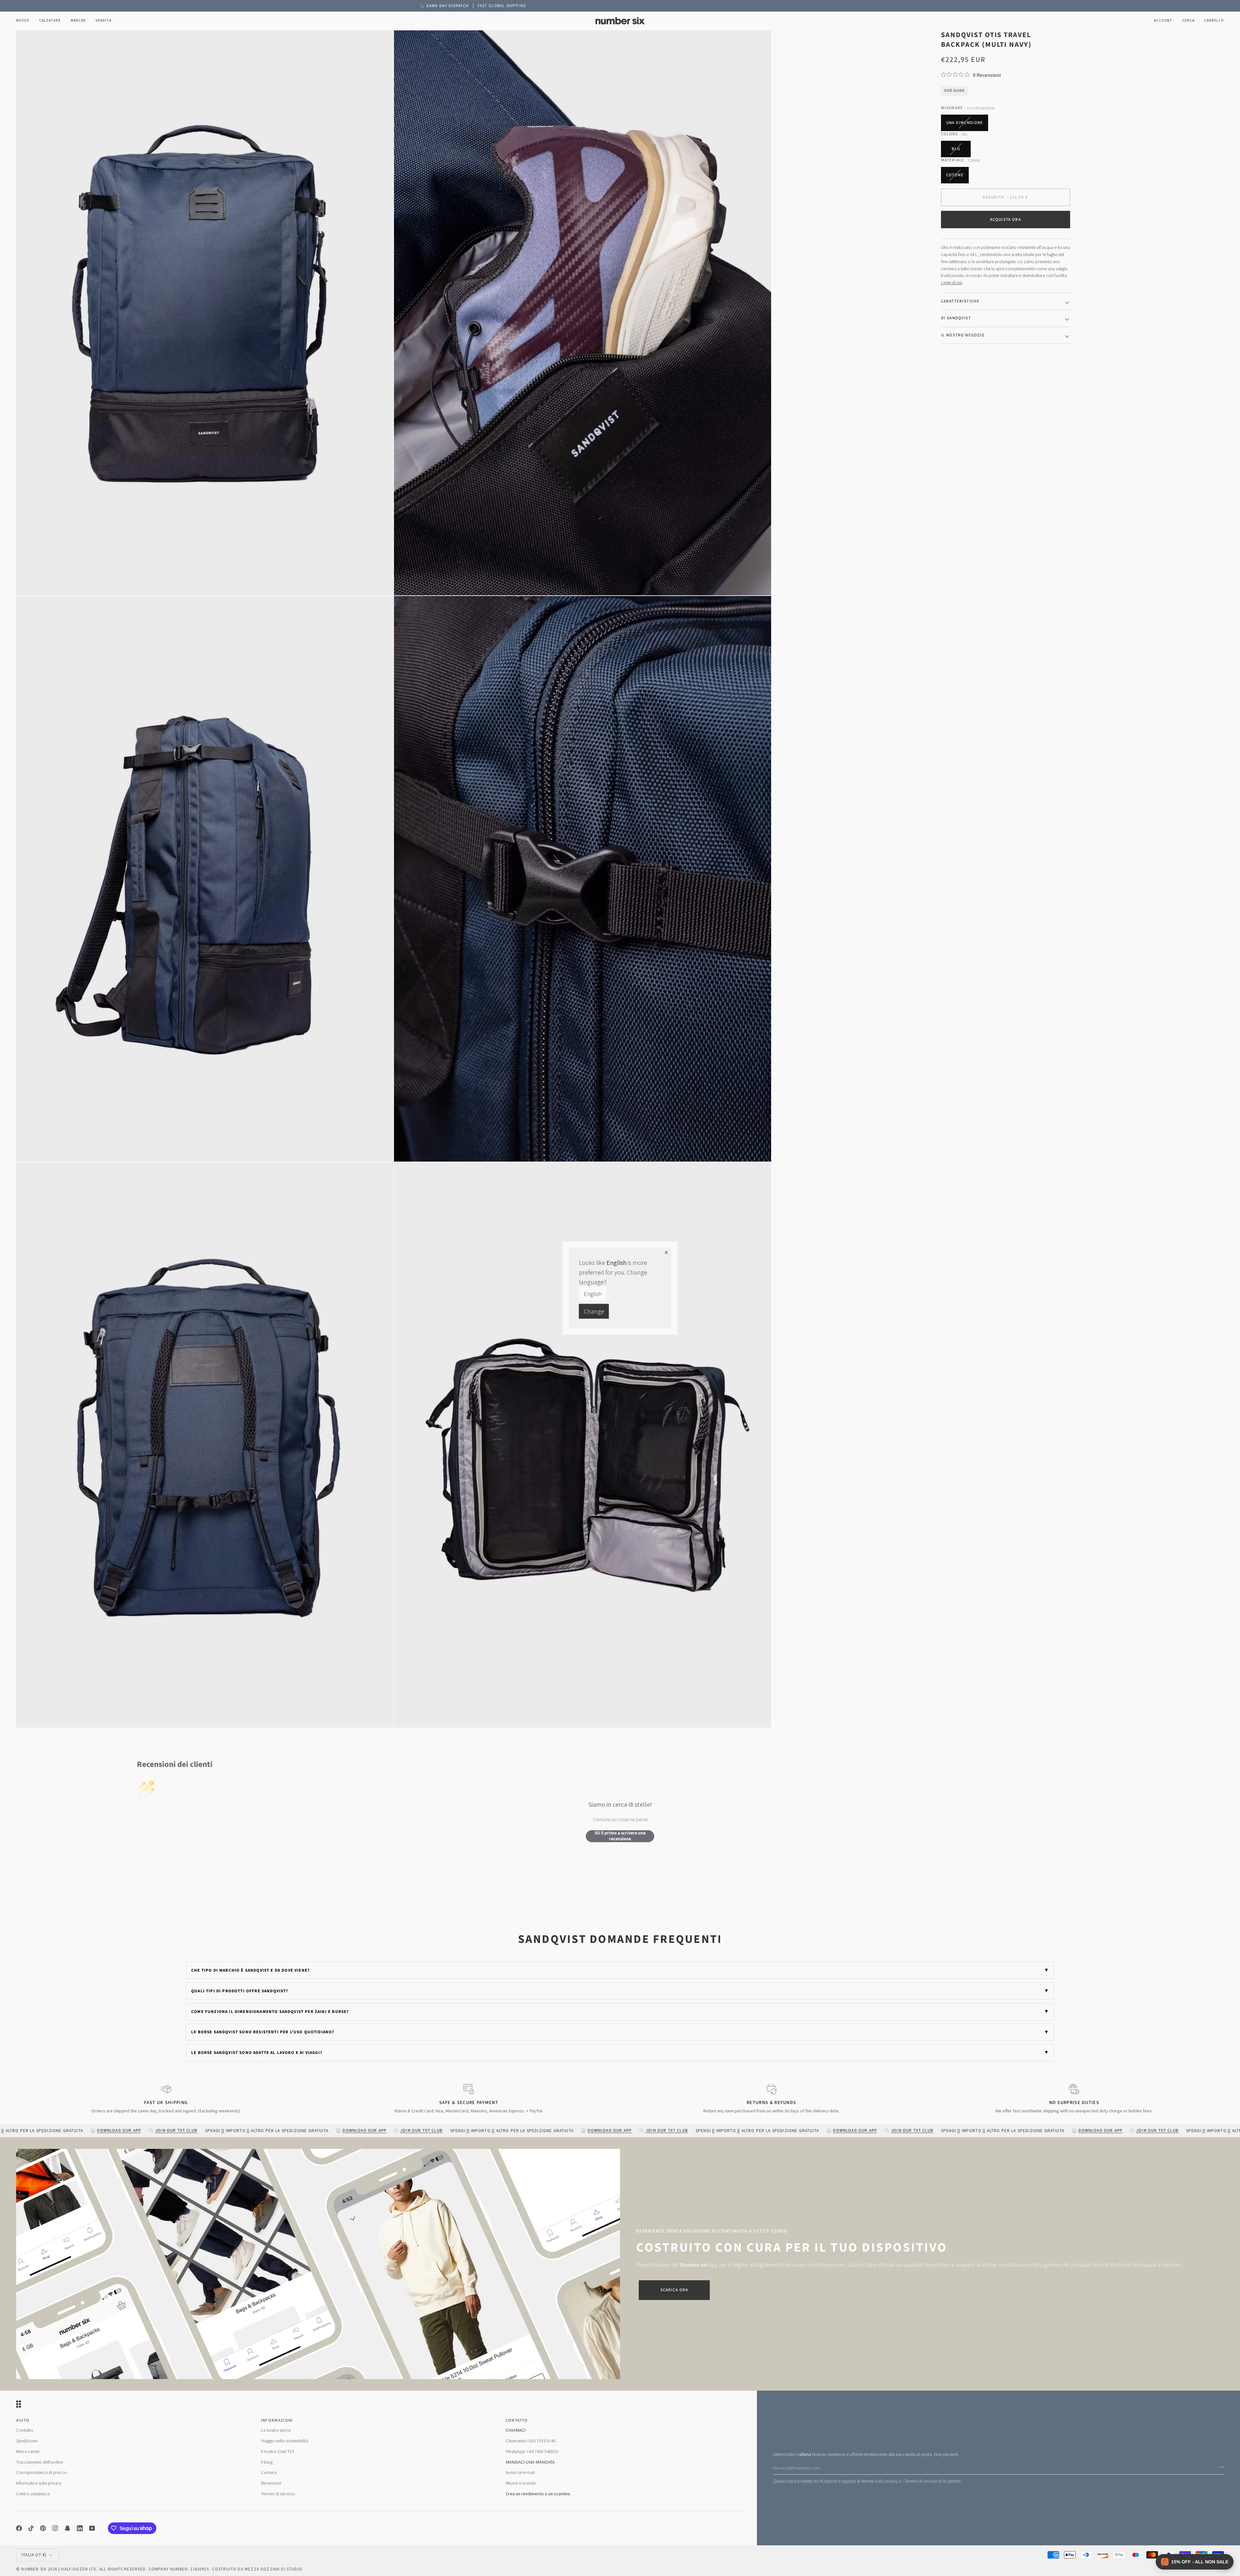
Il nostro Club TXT (278, 2451)
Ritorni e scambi (521, 2483)
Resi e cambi (28, 2451)
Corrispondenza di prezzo (41, 2472)
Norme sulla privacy (880, 2481)
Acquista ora (1006, 220)
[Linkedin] (80, 2528)
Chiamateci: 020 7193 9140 (531, 2441)
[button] (50, 21)
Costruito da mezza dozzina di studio (257, 2569)
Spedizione (27, 2441)
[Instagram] (55, 2528)
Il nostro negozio (963, 335)
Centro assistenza (33, 2494)
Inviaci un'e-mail (520, 2472)
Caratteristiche (960, 301)
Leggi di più (952, 282)
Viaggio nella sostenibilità (284, 2441)
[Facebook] (19, 2528)
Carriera (269, 2472)
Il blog (267, 2462)
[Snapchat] (67, 2528)
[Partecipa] (1219, 2467)
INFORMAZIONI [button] (277, 2420)
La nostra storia (276, 2430)
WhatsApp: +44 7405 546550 (532, 2451)
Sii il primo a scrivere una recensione (620, 1836)
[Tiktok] (31, 2528)
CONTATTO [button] (517, 2420)
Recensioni (271, 2483)
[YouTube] (92, 2528)
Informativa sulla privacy (39, 2483)
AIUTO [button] (23, 2420)
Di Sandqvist (956, 318)
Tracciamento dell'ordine (40, 2462)
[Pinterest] (43, 2528)
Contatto (25, 2430)
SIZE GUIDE (954, 91)
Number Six (34, 2569)
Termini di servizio (921, 2481)
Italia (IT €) (34, 2555)
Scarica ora (674, 2290)
